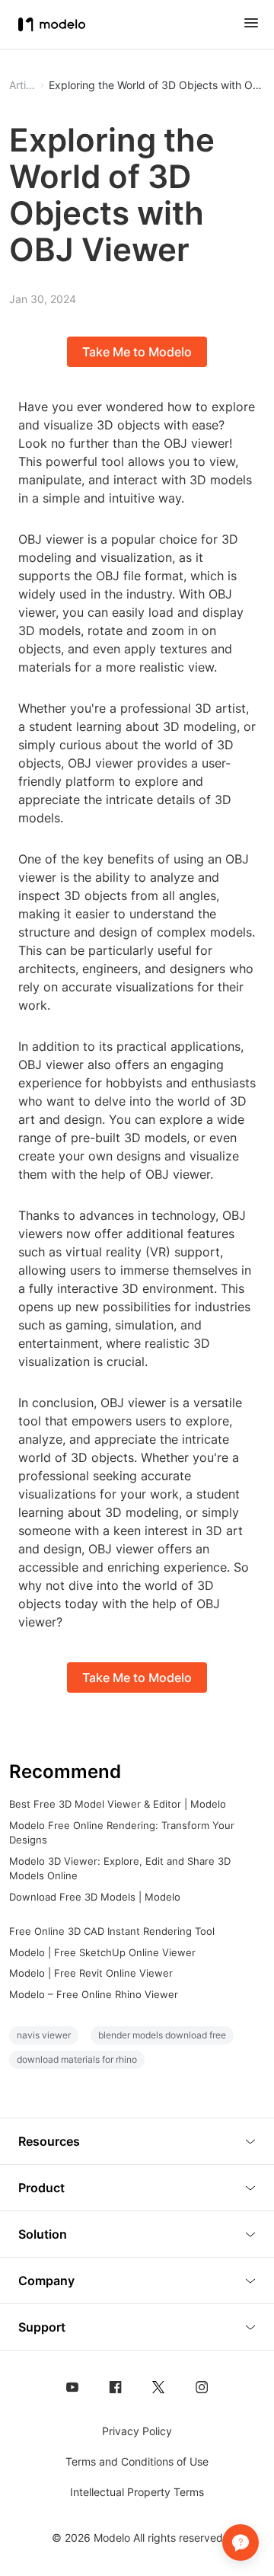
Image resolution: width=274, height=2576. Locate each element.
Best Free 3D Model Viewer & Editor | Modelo (118, 1804)
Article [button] (22, 85)
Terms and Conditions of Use (137, 2461)
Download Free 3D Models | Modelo (95, 1897)
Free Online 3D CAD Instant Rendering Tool (112, 1931)
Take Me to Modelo (137, 352)
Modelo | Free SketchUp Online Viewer (102, 1952)
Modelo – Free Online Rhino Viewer (94, 1994)
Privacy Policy (137, 2431)
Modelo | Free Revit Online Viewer (91, 1973)
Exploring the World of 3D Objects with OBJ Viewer (157, 85)
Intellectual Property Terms (137, 2492)
